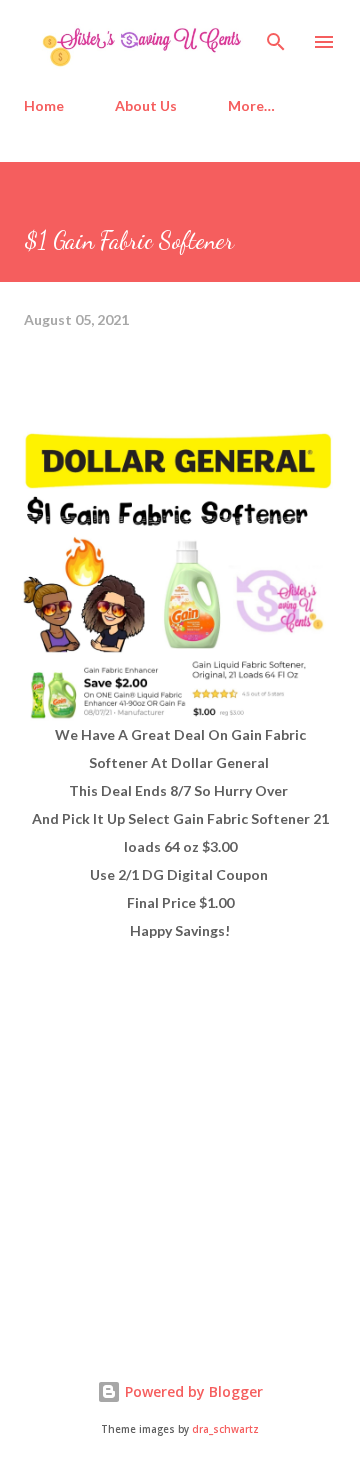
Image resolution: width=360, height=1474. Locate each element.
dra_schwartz (225, 1429)
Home (44, 105)
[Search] (276, 36)
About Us (146, 105)
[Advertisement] (174, 1166)
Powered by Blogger (192, 1391)
